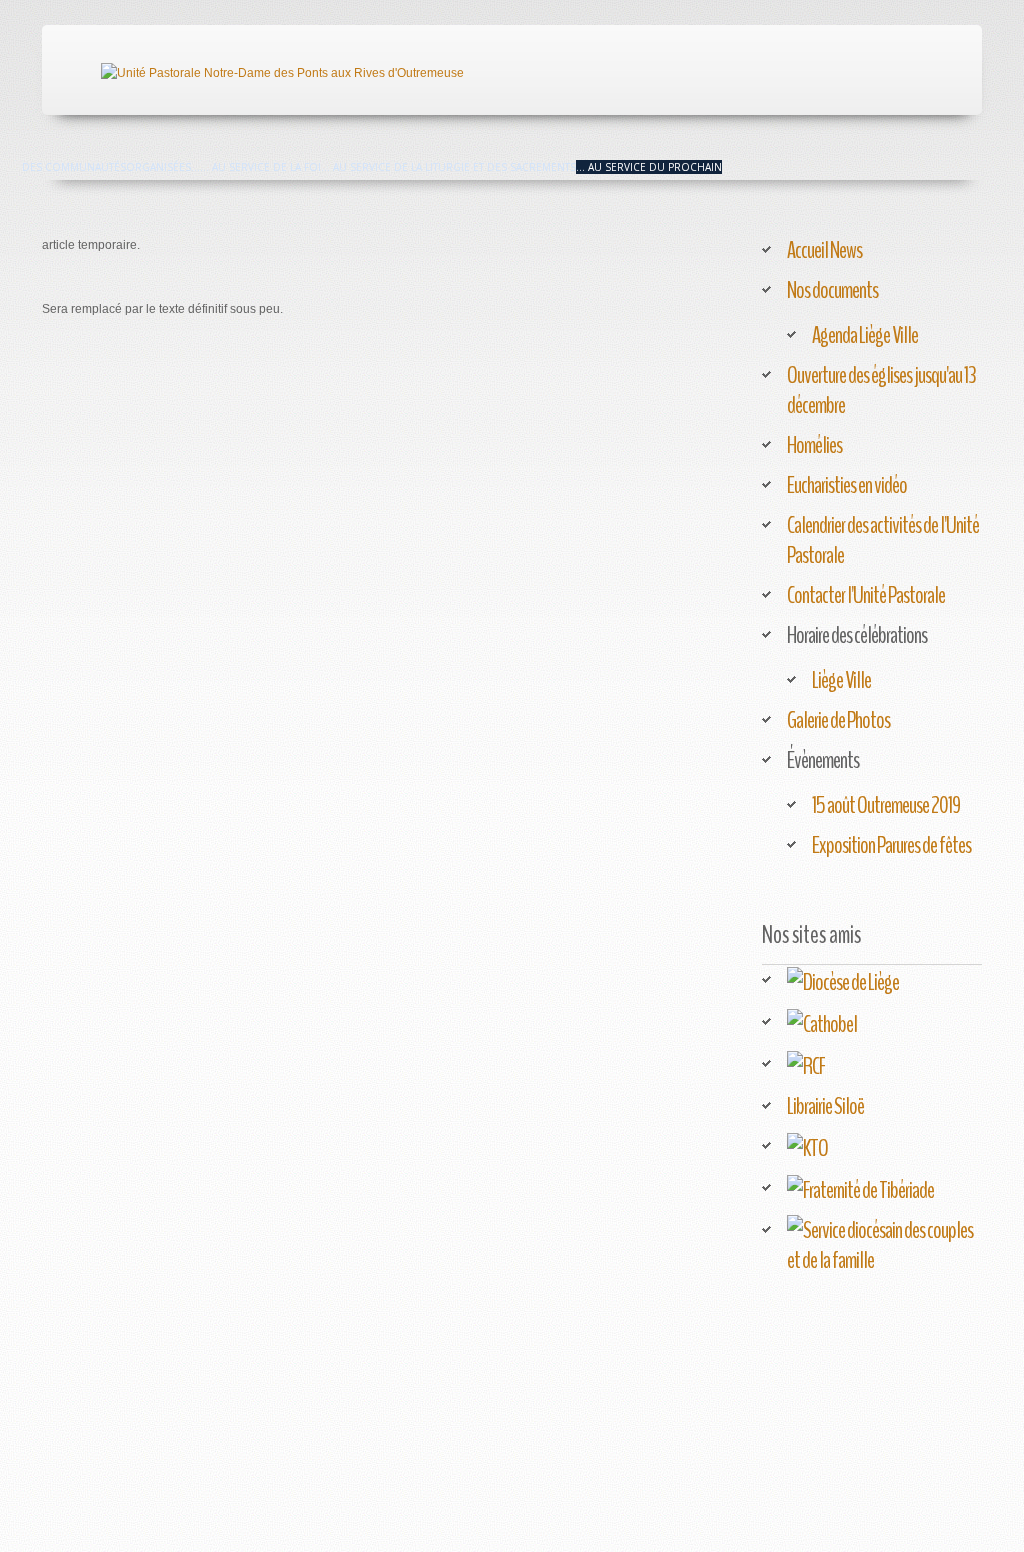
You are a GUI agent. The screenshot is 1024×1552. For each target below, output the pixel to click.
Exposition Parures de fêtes (891, 845)
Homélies (814, 445)
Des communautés (74, 167)
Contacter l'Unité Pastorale (866, 595)
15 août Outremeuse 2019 (886, 805)
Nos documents (832, 290)
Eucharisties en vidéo (847, 485)
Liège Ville (841, 680)
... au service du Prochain (649, 167)
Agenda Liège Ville (865, 335)
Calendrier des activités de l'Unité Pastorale (883, 540)
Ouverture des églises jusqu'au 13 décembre (881, 390)
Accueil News (824, 250)
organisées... (163, 167)
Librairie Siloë (825, 1106)
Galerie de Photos (838, 720)
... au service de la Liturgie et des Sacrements (448, 167)
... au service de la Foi (260, 167)
